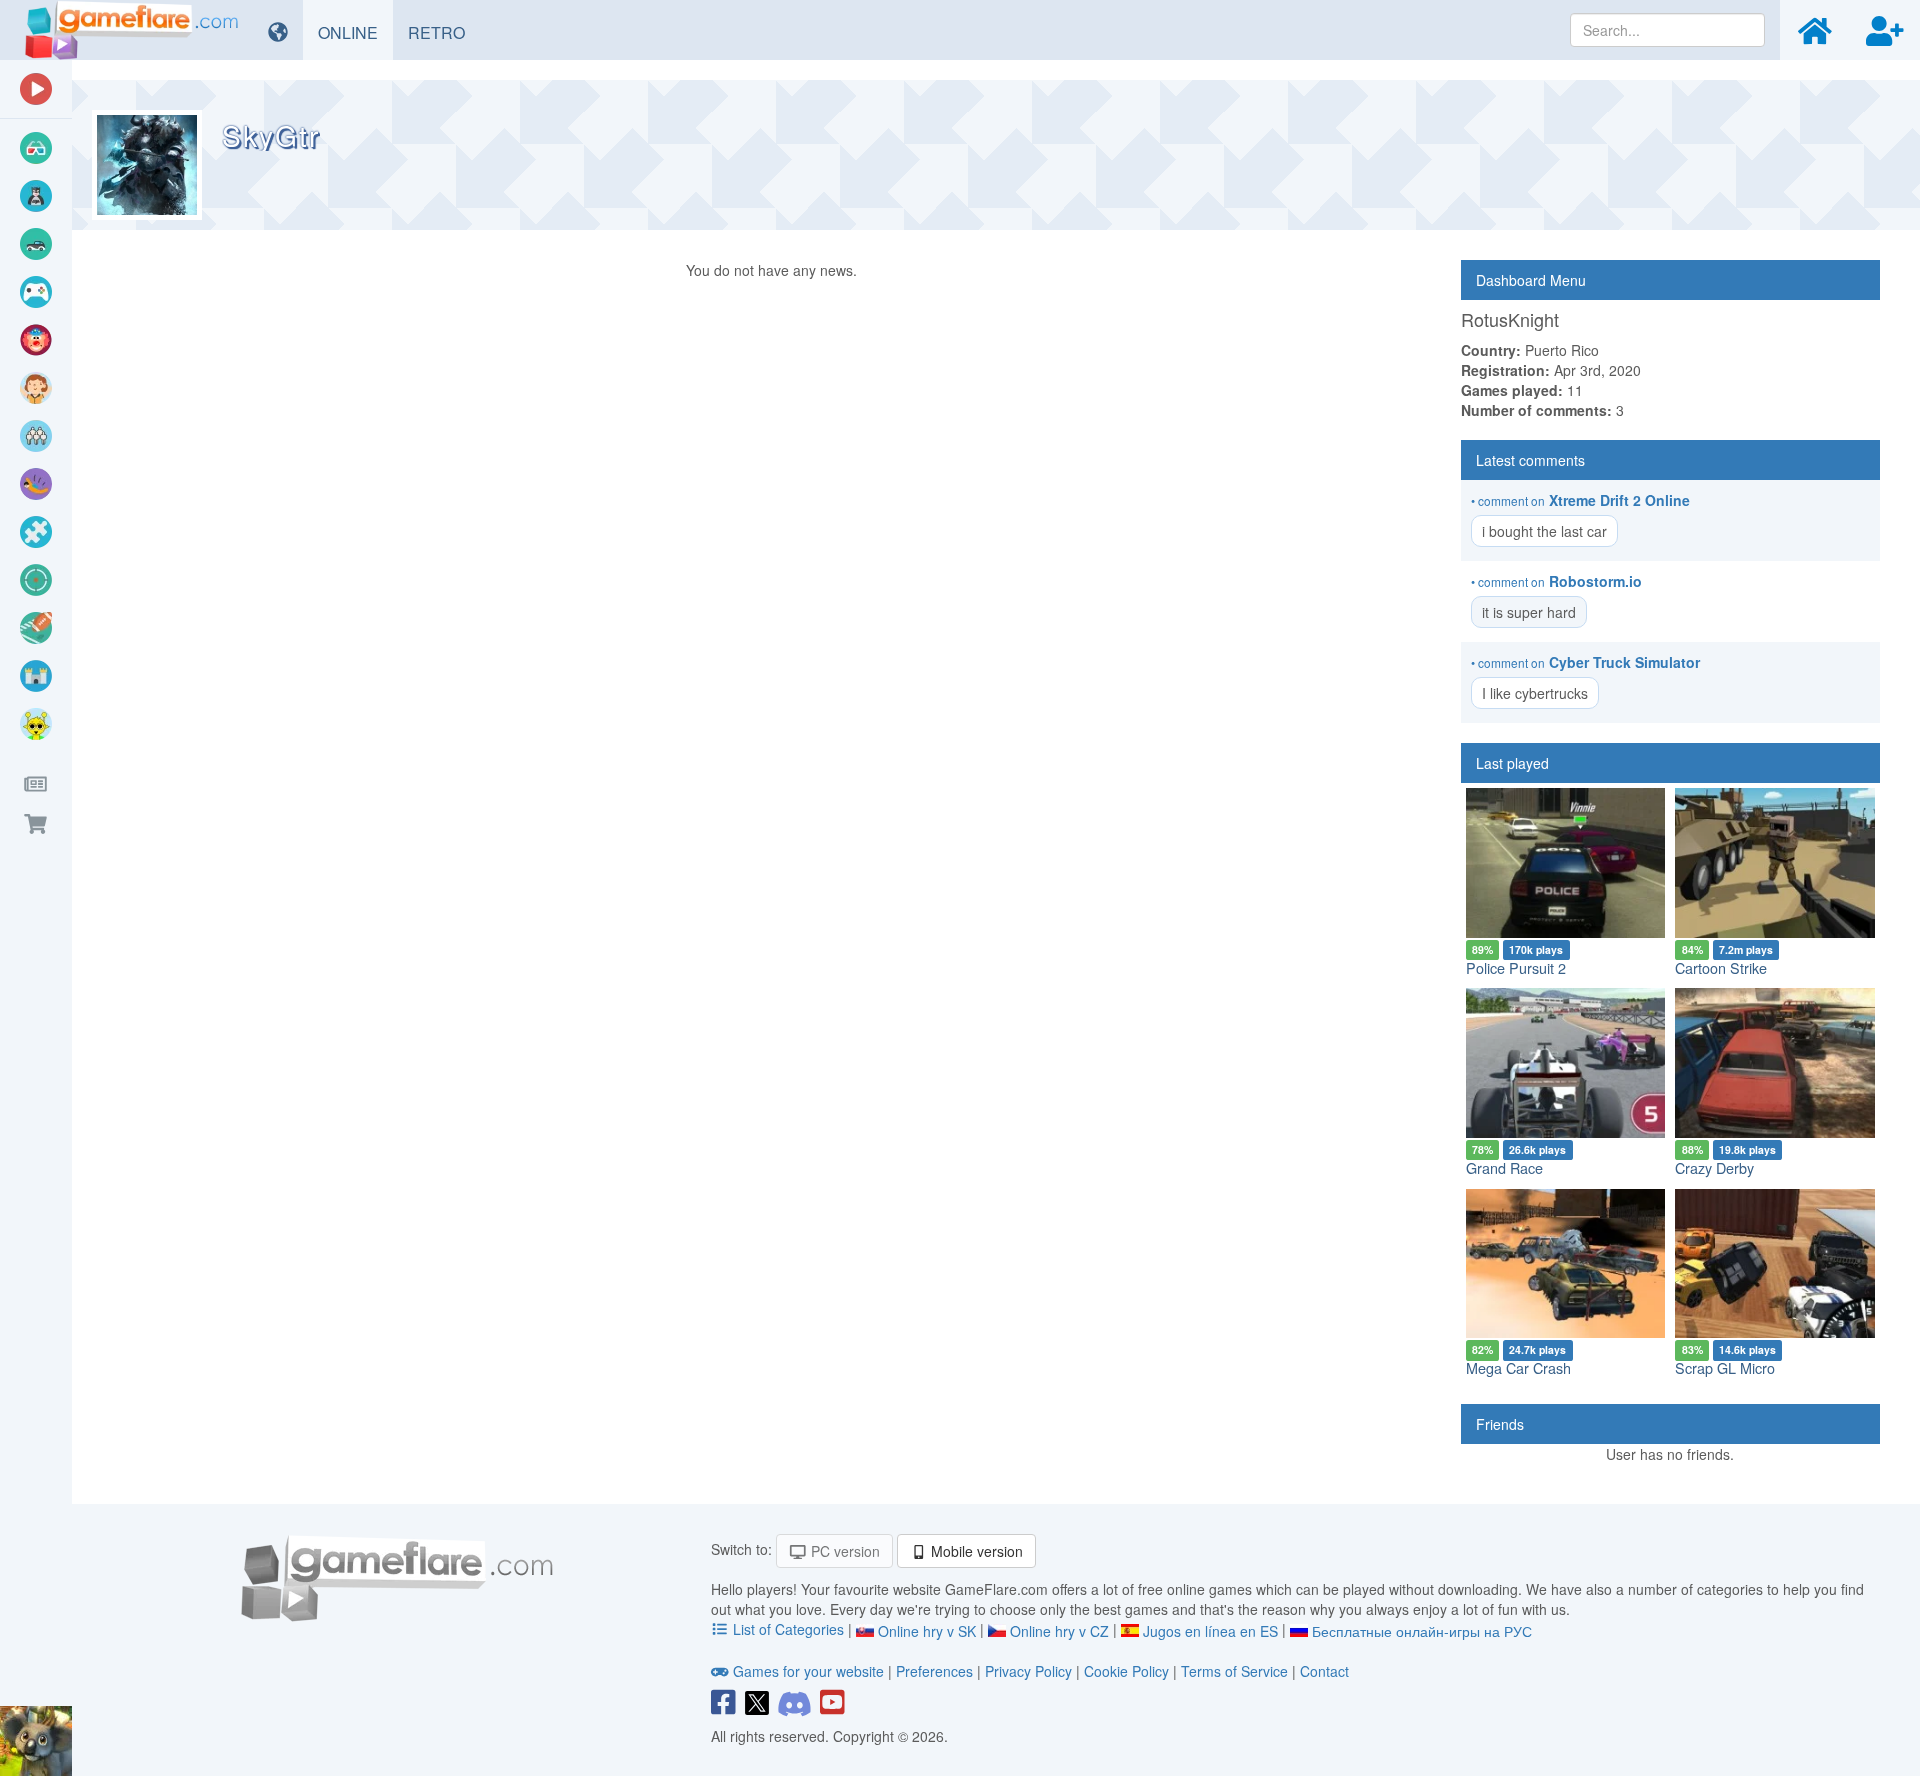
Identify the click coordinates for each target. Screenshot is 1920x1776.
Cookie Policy (1126, 1671)
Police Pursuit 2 (1516, 967)
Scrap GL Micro (1725, 1367)
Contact (1324, 1671)
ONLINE (355, 32)
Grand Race (1504, 1167)
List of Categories (788, 1629)
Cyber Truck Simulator (1624, 662)
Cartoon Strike (1721, 967)
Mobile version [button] (975, 1551)
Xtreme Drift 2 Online (1619, 500)
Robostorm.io (1595, 581)
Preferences (936, 1671)
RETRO (444, 32)
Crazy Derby (1714, 1167)
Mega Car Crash (1518, 1367)
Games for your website (808, 1671)
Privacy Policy (1028, 1671)
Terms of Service (1234, 1671)
